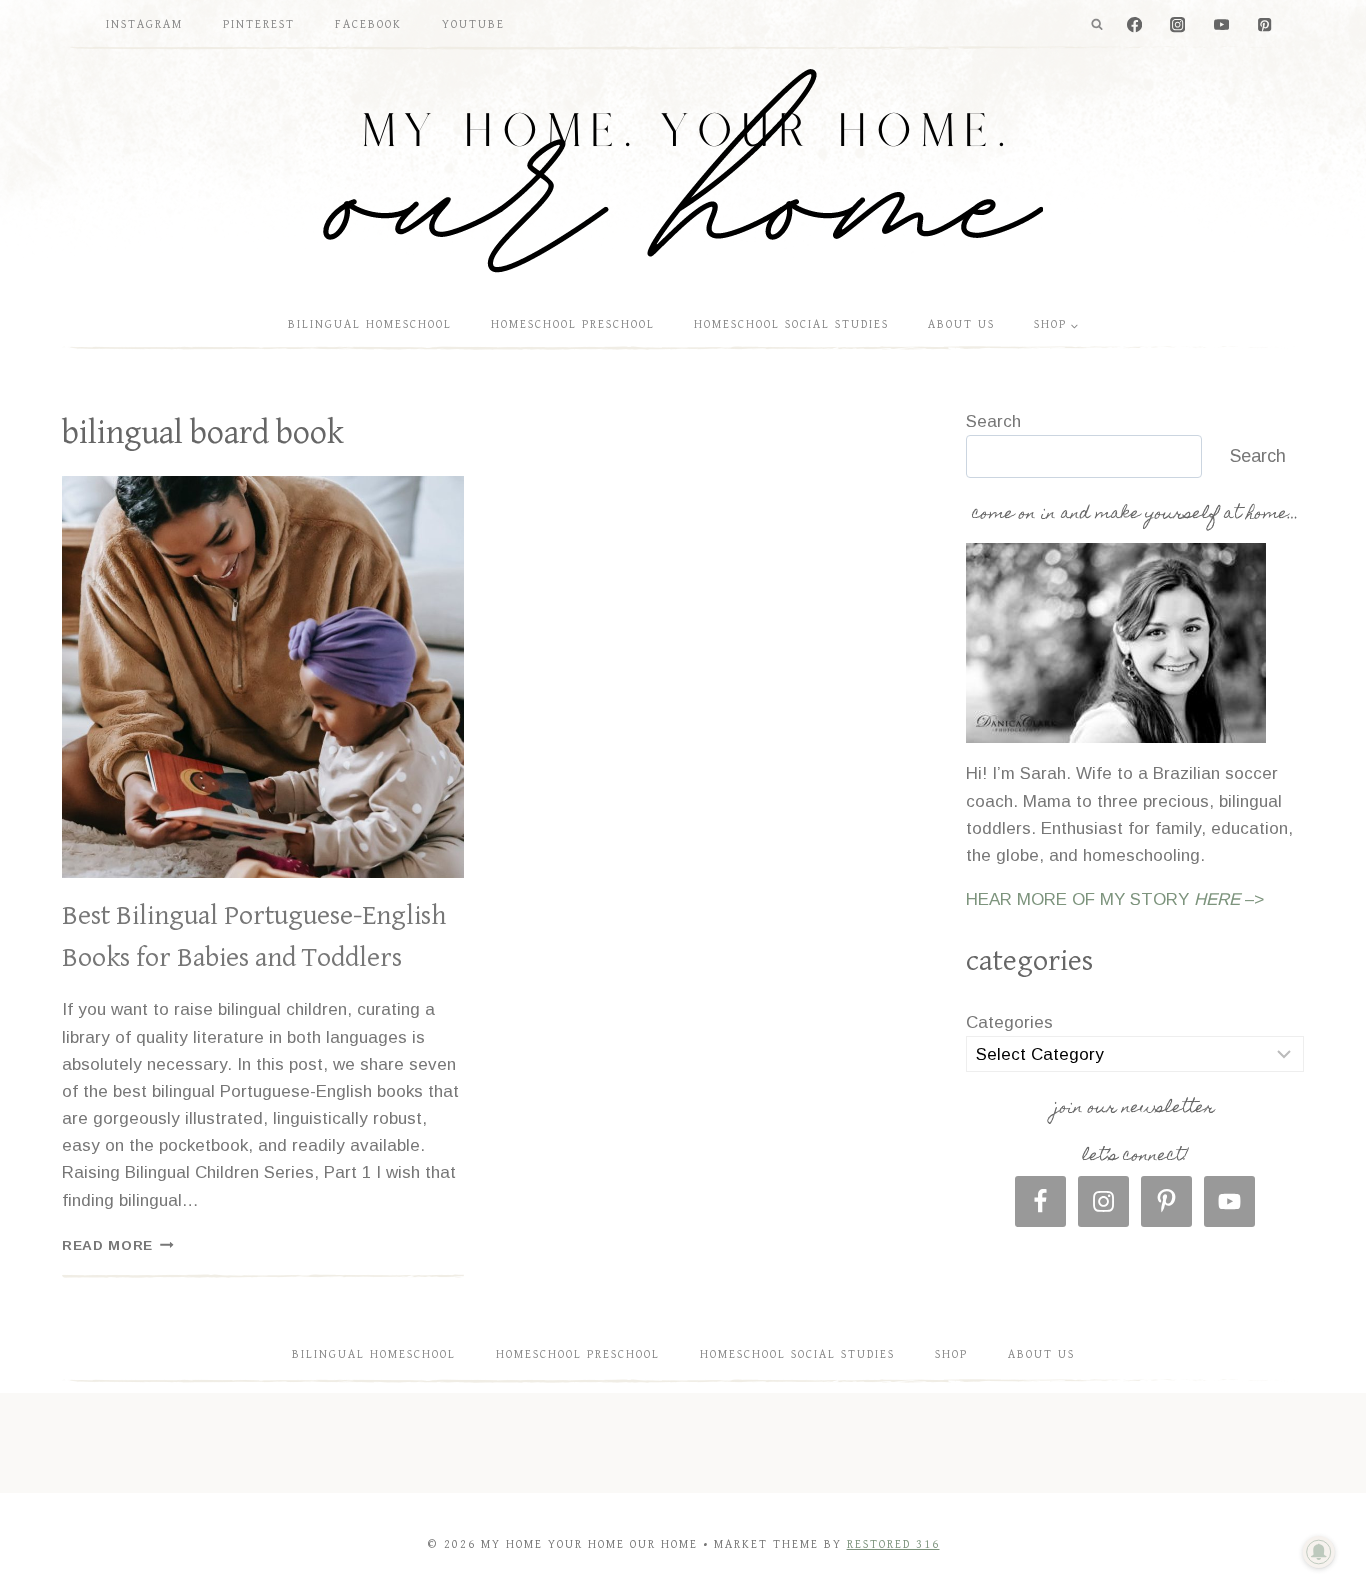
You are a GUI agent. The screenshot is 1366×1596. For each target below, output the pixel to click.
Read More (118, 1245)
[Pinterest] (1264, 25)
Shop (951, 1354)
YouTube (473, 24)
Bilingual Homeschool (370, 324)
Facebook (368, 24)
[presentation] (263, 677)
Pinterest (259, 24)
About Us (961, 324)
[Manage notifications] (1319, 1552)
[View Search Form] (1097, 25)
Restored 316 (893, 1544)
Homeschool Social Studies (791, 324)
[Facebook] (1134, 25)
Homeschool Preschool (573, 324)
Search (993, 421)
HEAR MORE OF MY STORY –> (1115, 899)
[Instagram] (1178, 25)
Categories (1009, 1022)
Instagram (144, 24)
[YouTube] (1221, 25)
